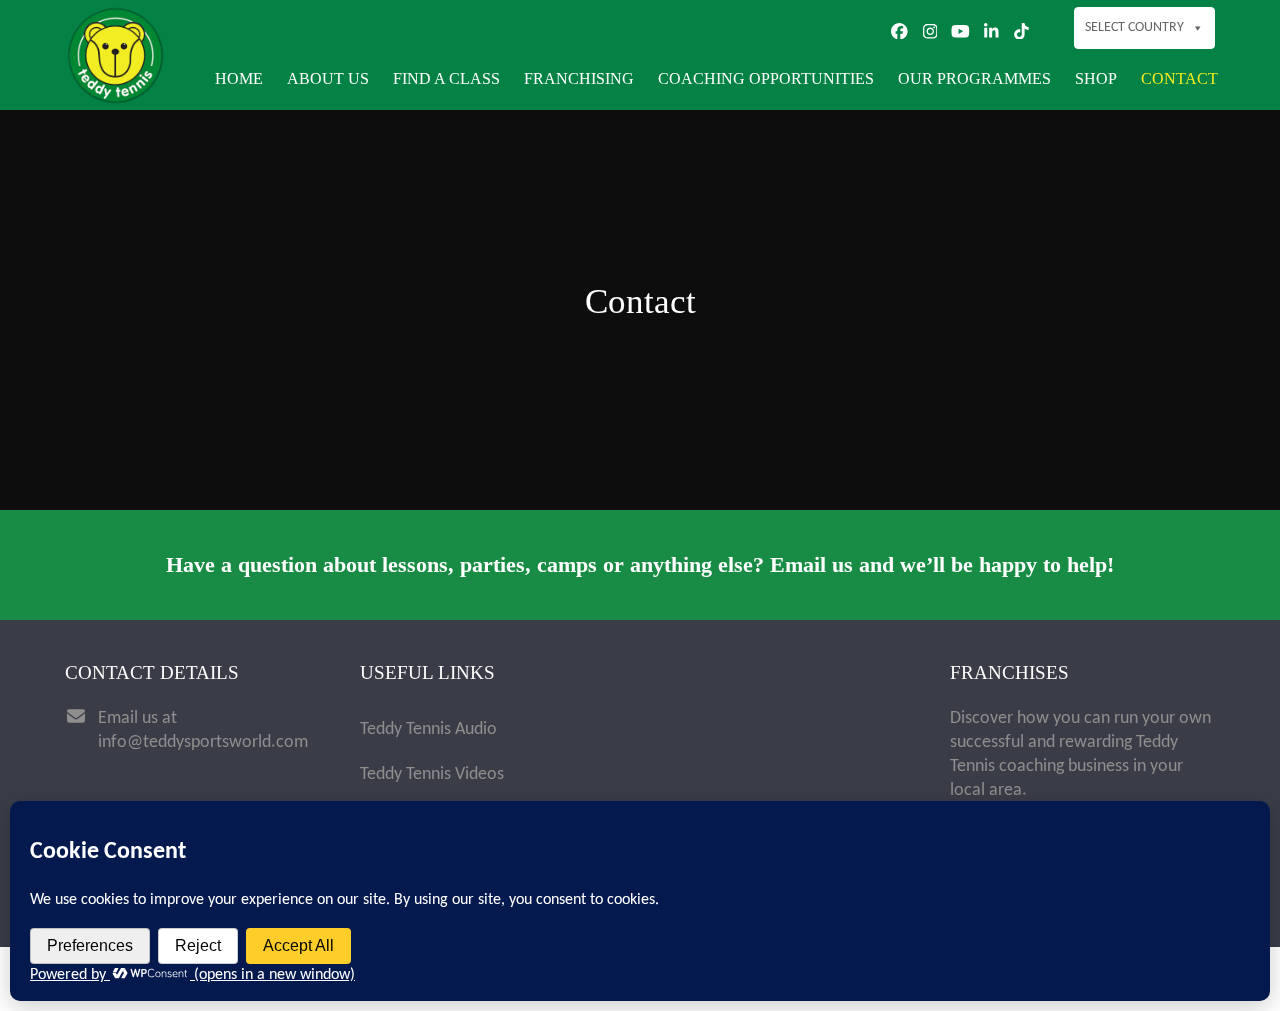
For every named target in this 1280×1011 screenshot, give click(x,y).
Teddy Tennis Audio (428, 729)
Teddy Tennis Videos (432, 774)
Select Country (1134, 27)
